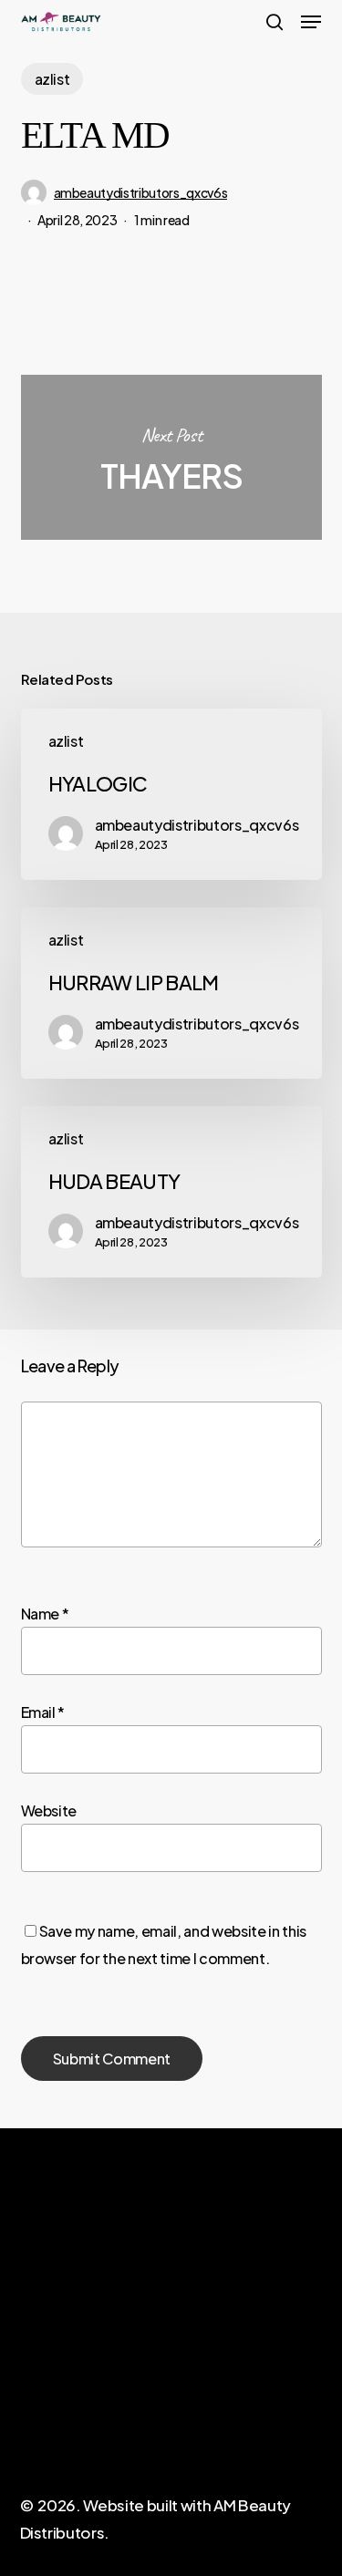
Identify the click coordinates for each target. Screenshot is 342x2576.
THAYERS (171, 457)
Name (45, 1614)
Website (49, 1810)
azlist (52, 79)
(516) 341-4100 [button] (220, 2406)
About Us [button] (50, 2398)
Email (43, 1712)
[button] (311, 22)
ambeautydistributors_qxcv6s (141, 192)
